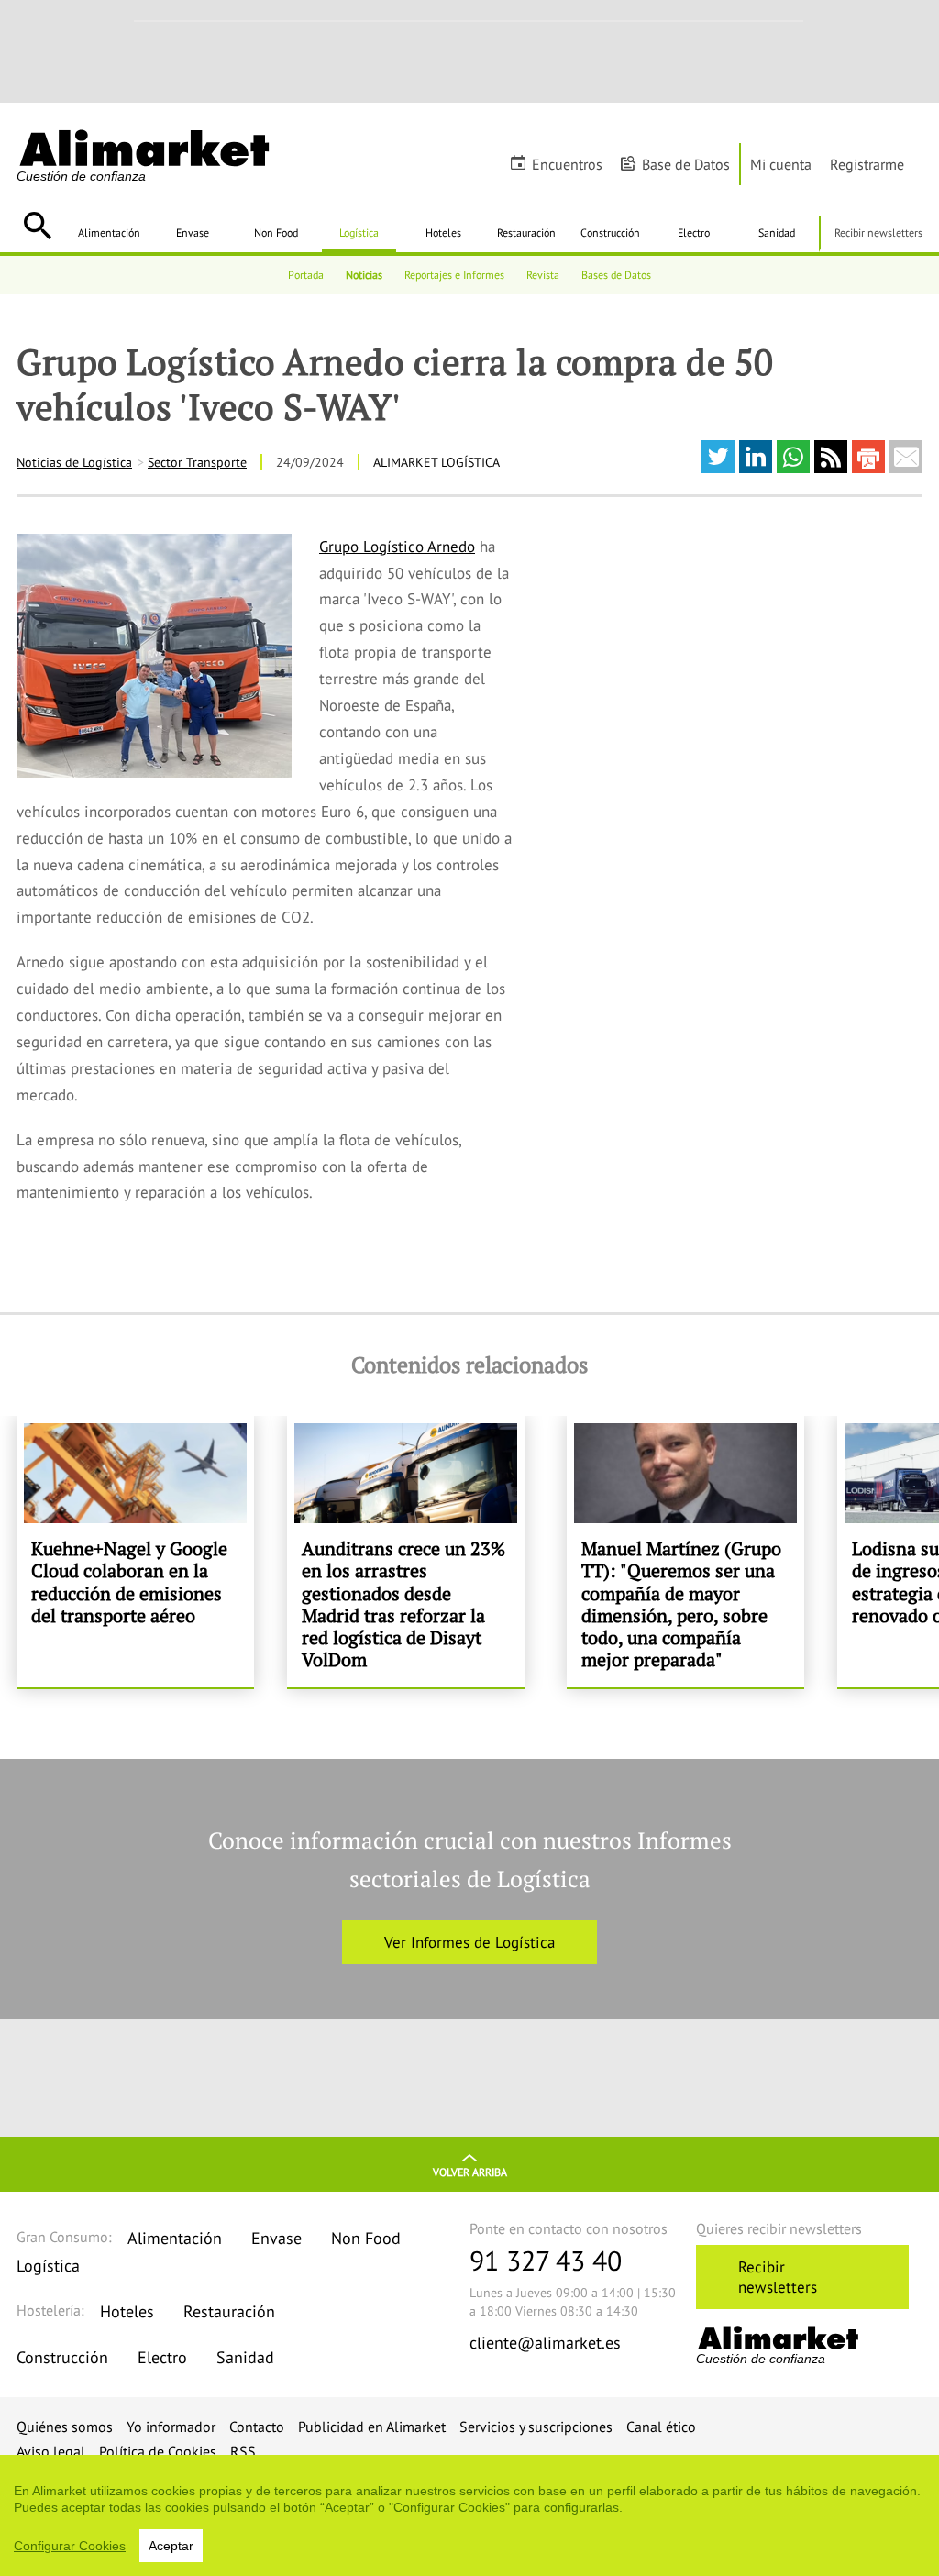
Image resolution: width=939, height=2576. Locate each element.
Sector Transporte (197, 462)
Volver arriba (470, 2172)
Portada (306, 275)
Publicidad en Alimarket (372, 2427)
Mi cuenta (781, 164)
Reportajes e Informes (454, 275)
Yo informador (171, 2427)
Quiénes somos (65, 2427)
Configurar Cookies (70, 2546)
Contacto (257, 2427)
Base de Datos (686, 164)
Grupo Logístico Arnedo (397, 547)
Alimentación (109, 232)
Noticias (364, 275)
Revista (543, 275)
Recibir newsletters (878, 232)
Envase (193, 232)
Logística (359, 232)
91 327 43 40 (546, 2260)
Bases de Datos (616, 275)
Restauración (526, 232)
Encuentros (567, 164)
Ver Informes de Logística (469, 1942)
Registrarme (867, 164)
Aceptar (171, 2546)
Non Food (276, 232)
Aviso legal (51, 2451)
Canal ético (661, 2427)
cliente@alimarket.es (545, 2343)
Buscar (37, 226)
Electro (694, 232)
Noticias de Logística (74, 462)
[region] (469, 2515)
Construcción (610, 232)
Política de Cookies (158, 2451)
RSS (243, 2451)
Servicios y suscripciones (536, 2427)
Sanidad (777, 232)
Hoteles (443, 232)
